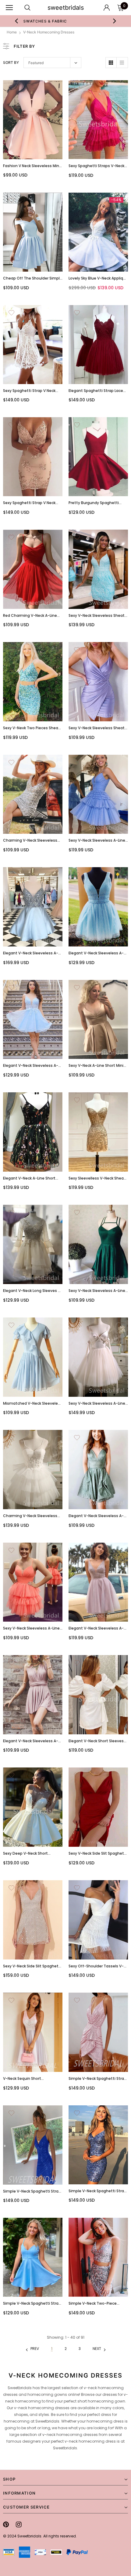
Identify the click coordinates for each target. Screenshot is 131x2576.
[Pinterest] (6, 2524)
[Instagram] (19, 2524)
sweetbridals (66, 8)
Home (12, 32)
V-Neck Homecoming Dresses (49, 32)
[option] (66, 21)
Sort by (11, 62)
